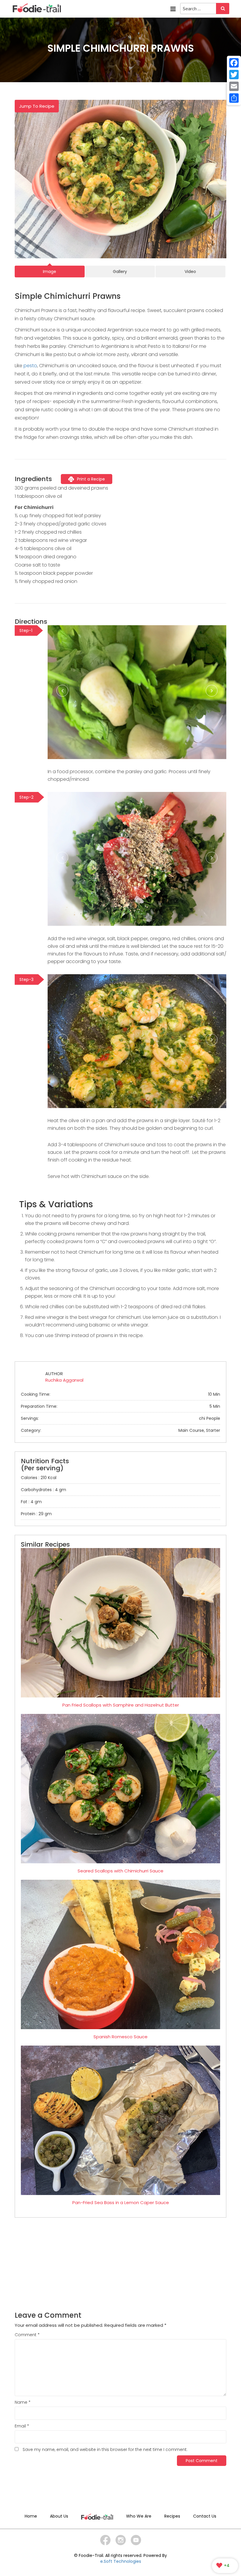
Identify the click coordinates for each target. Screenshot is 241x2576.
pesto (30, 366)
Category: (120, 1430)
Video (190, 272)
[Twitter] (234, 75)
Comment (27, 2335)
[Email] (234, 86)
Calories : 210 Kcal (39, 1478)
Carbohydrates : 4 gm (43, 1490)
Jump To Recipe (37, 106)
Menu (173, 7)
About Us (59, 2516)
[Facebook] (234, 63)
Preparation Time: (120, 1406)
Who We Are (139, 2516)
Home (31, 2516)
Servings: (120, 1418)
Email (22, 2426)
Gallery (120, 272)
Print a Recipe (91, 479)
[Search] (223, 9)
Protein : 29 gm (36, 1514)
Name (23, 2402)
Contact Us (205, 2516)
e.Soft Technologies (121, 2561)
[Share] (234, 98)
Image (50, 272)
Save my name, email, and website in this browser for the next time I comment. (105, 2449)
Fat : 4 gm (31, 1502)
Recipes (172, 2516)
